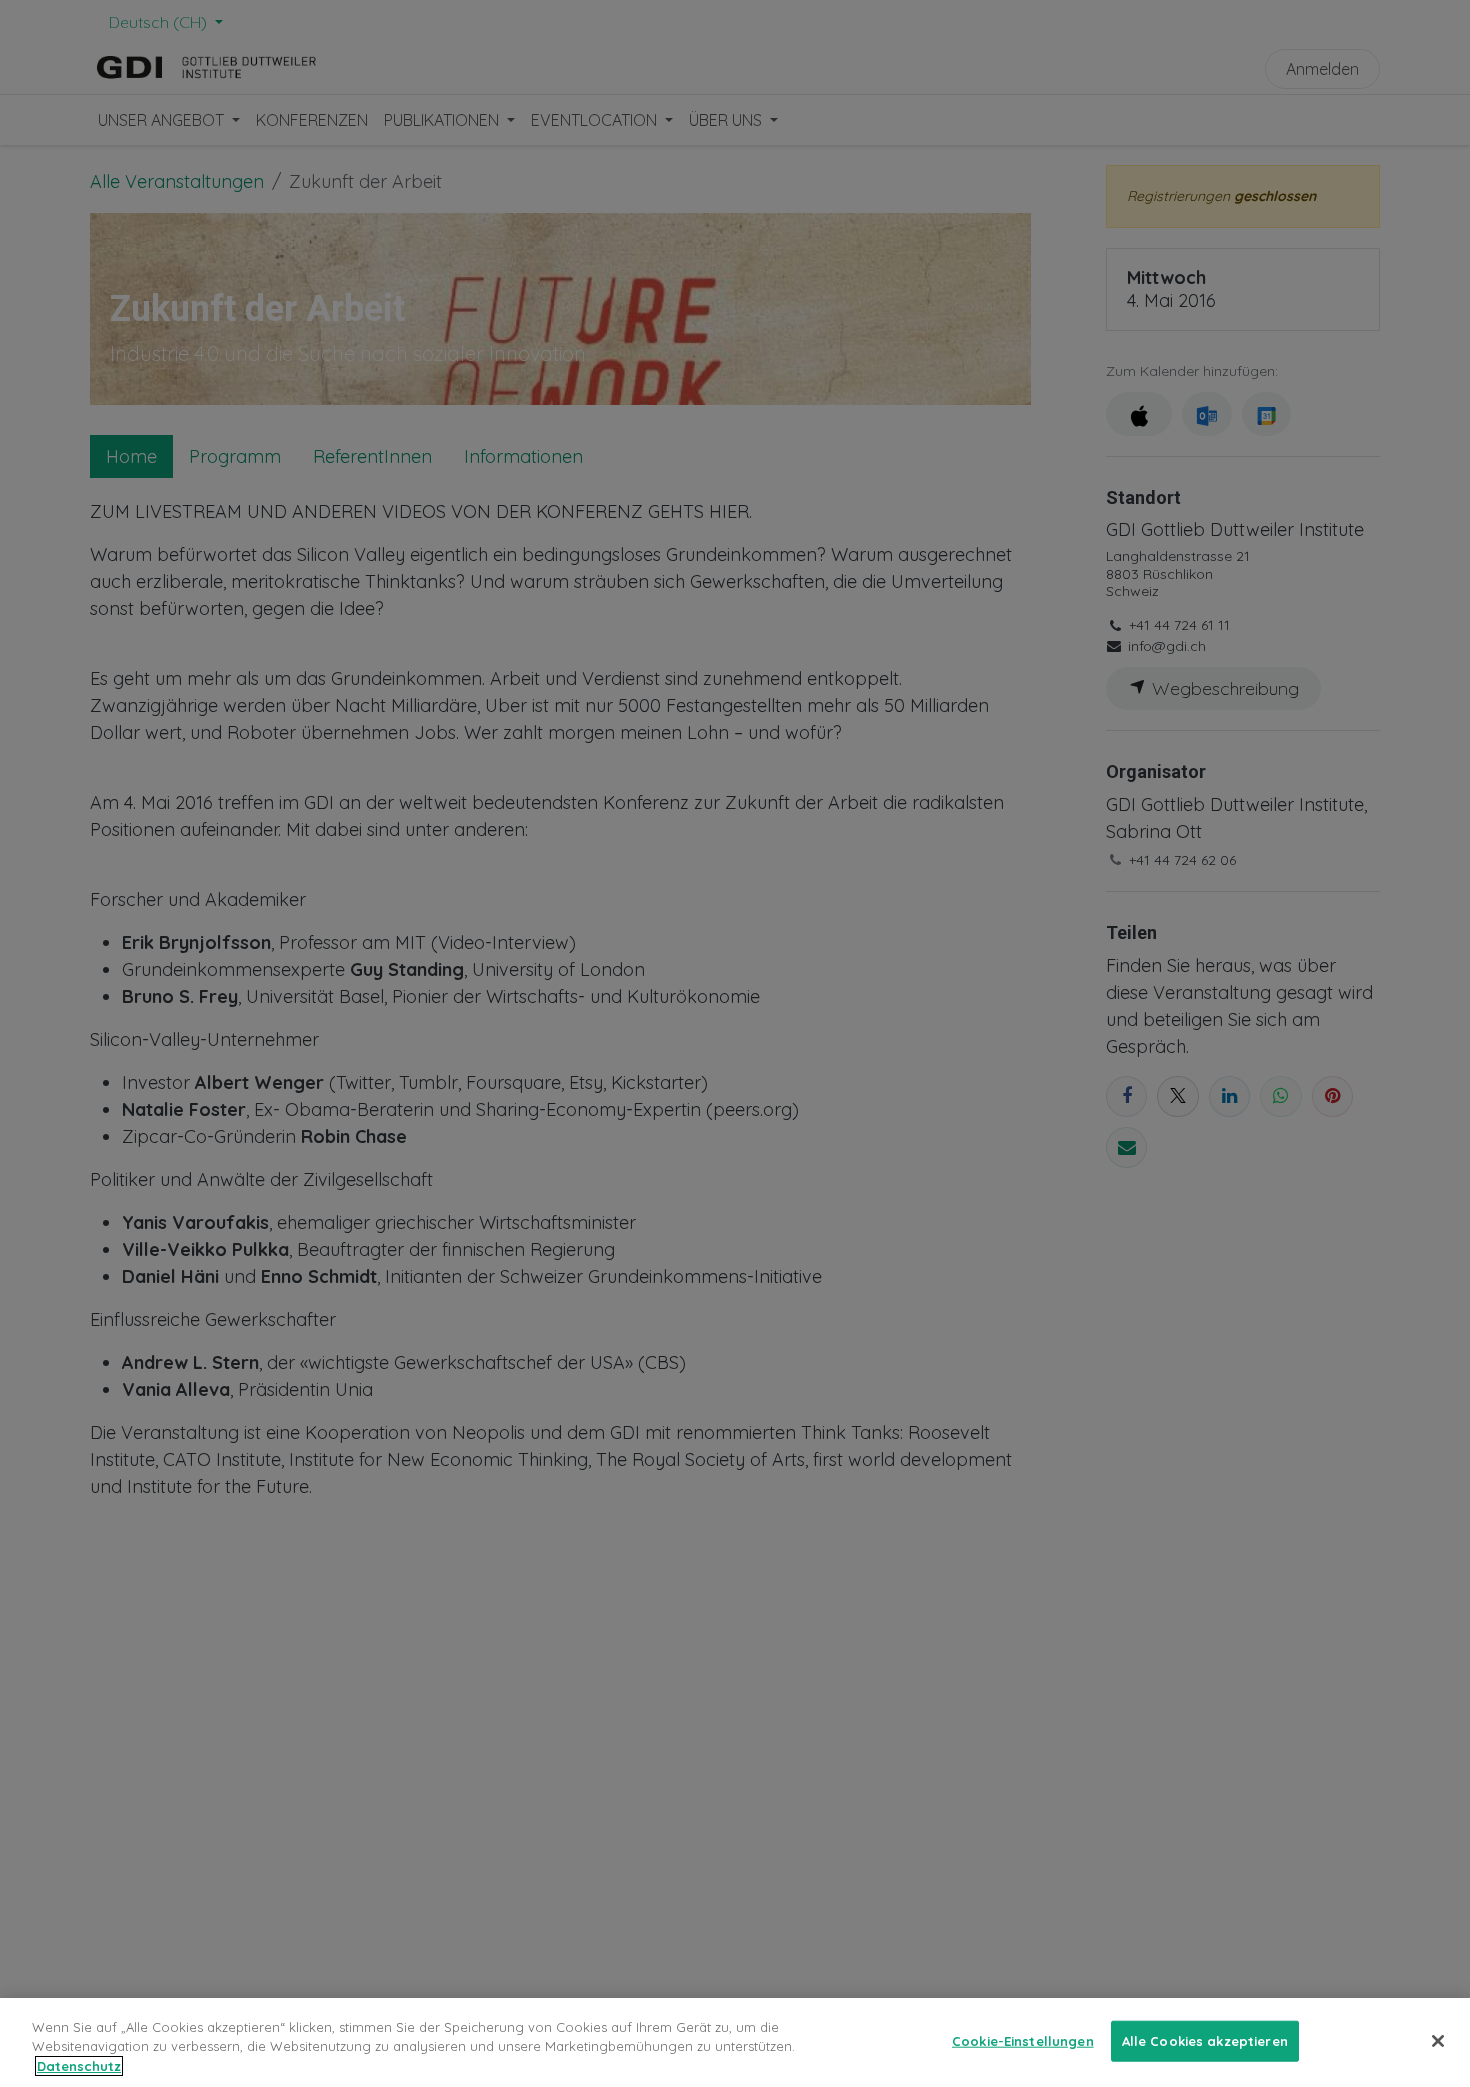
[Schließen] (1438, 2041)
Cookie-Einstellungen (1023, 2040)
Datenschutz (79, 2066)
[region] (735, 2042)
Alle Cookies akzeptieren (1205, 2040)
